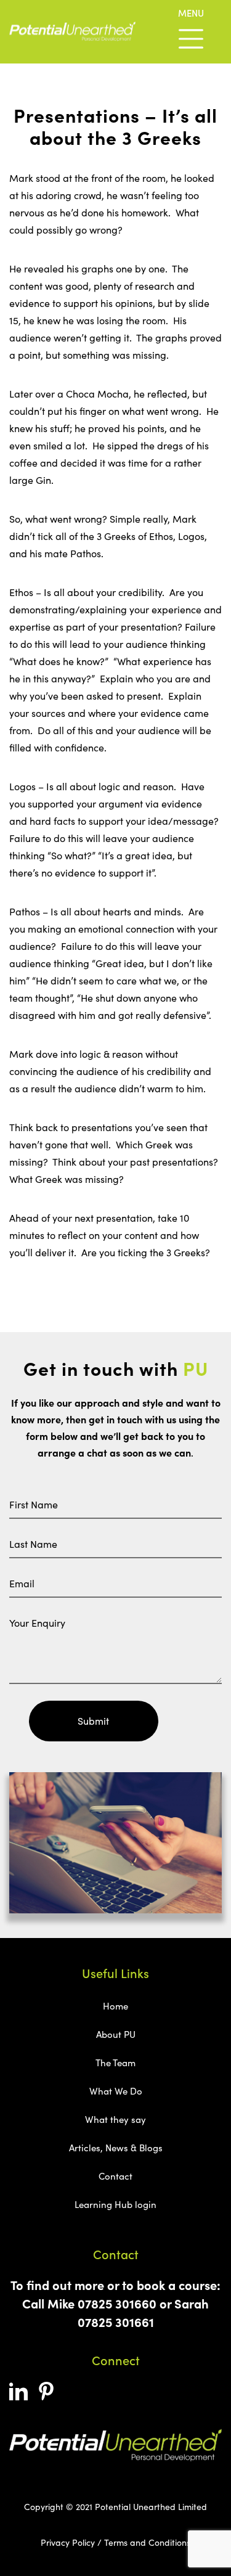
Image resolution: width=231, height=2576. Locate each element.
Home (115, 2006)
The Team (115, 2063)
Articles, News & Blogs (116, 2148)
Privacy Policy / (71, 2542)
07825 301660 (117, 2303)
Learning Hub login (115, 2204)
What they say (115, 2119)
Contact (115, 2176)
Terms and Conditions (147, 2542)
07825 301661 (116, 2322)
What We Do (116, 2091)
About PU (116, 2034)
